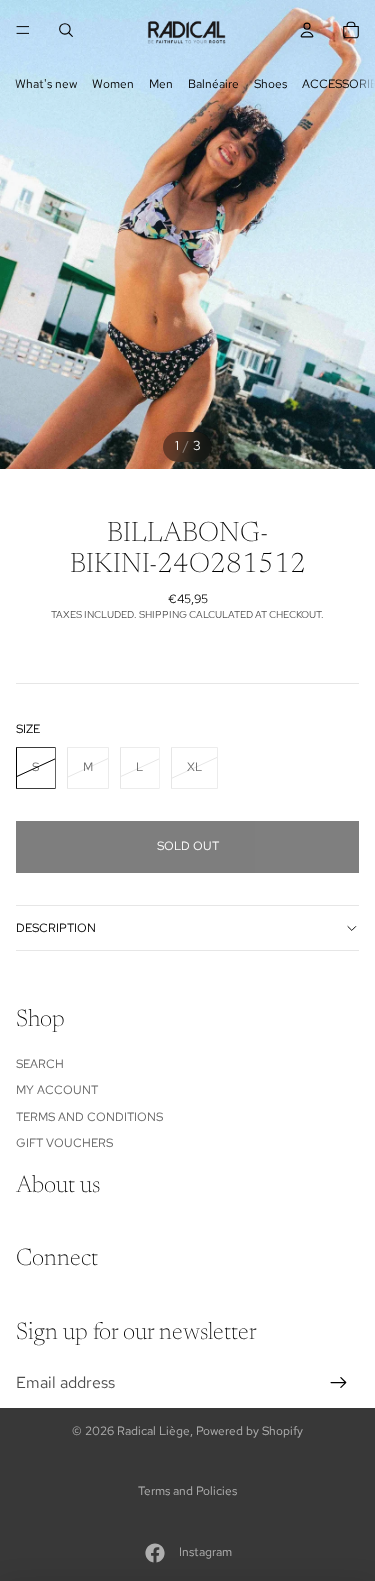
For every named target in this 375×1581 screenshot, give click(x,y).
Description (56, 928)
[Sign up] (339, 1383)
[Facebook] (155, 1553)
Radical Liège (153, 1431)
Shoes (270, 84)
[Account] (307, 30)
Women (113, 84)
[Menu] (23, 30)
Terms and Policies (187, 1491)
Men (161, 84)
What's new (46, 84)
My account (57, 1090)
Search (40, 1064)
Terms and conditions (89, 1117)
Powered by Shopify (249, 1431)
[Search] (66, 30)
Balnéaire (213, 84)
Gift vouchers (64, 1143)
